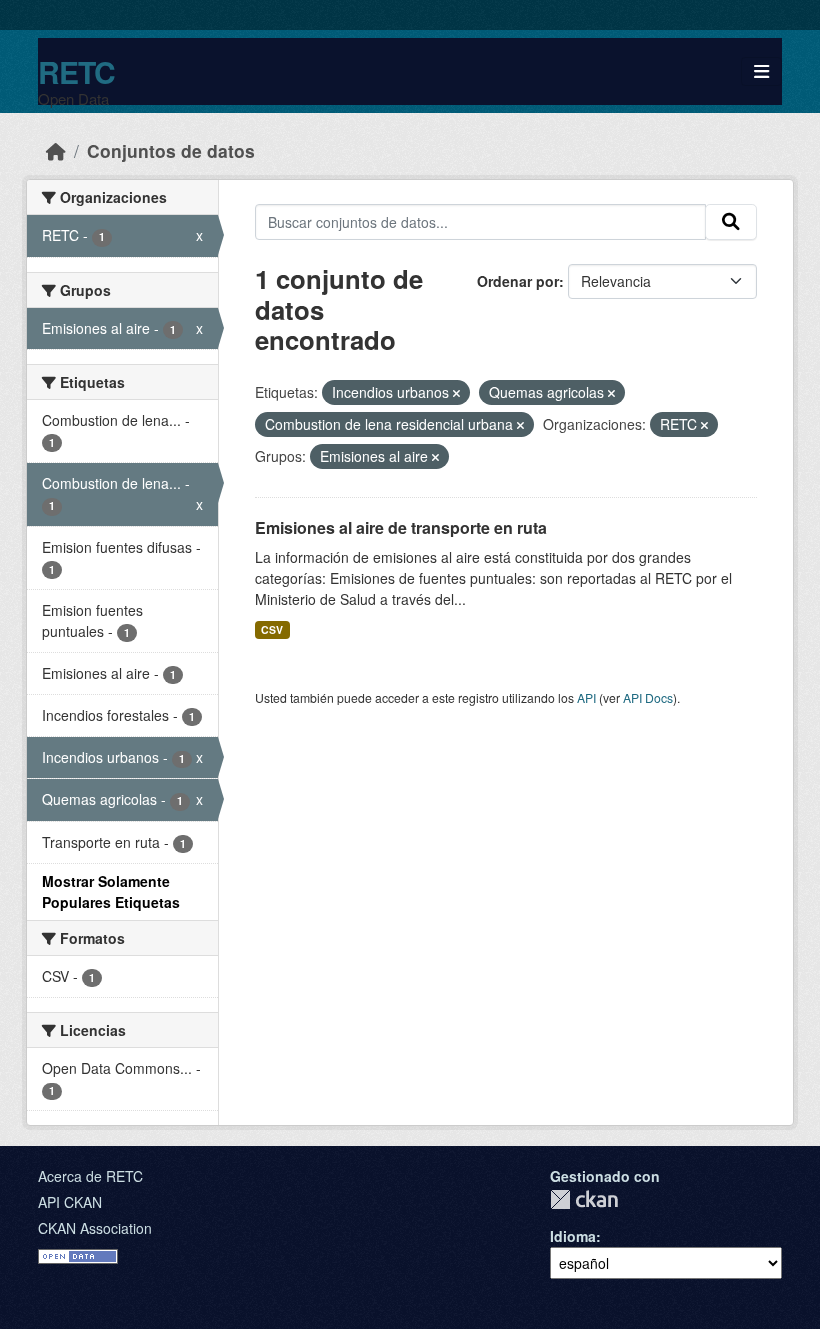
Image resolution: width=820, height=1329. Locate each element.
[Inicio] (56, 150)
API (586, 697)
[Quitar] (456, 393)
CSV (272, 629)
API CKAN (70, 1202)
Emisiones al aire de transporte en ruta (401, 527)
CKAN (584, 1199)
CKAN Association (95, 1228)
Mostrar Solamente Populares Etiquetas (111, 891)
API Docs (648, 697)
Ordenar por (518, 281)
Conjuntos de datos (171, 150)
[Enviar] (731, 222)
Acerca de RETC (90, 1176)
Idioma (573, 1236)
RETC (76, 71)
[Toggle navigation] (761, 71)
